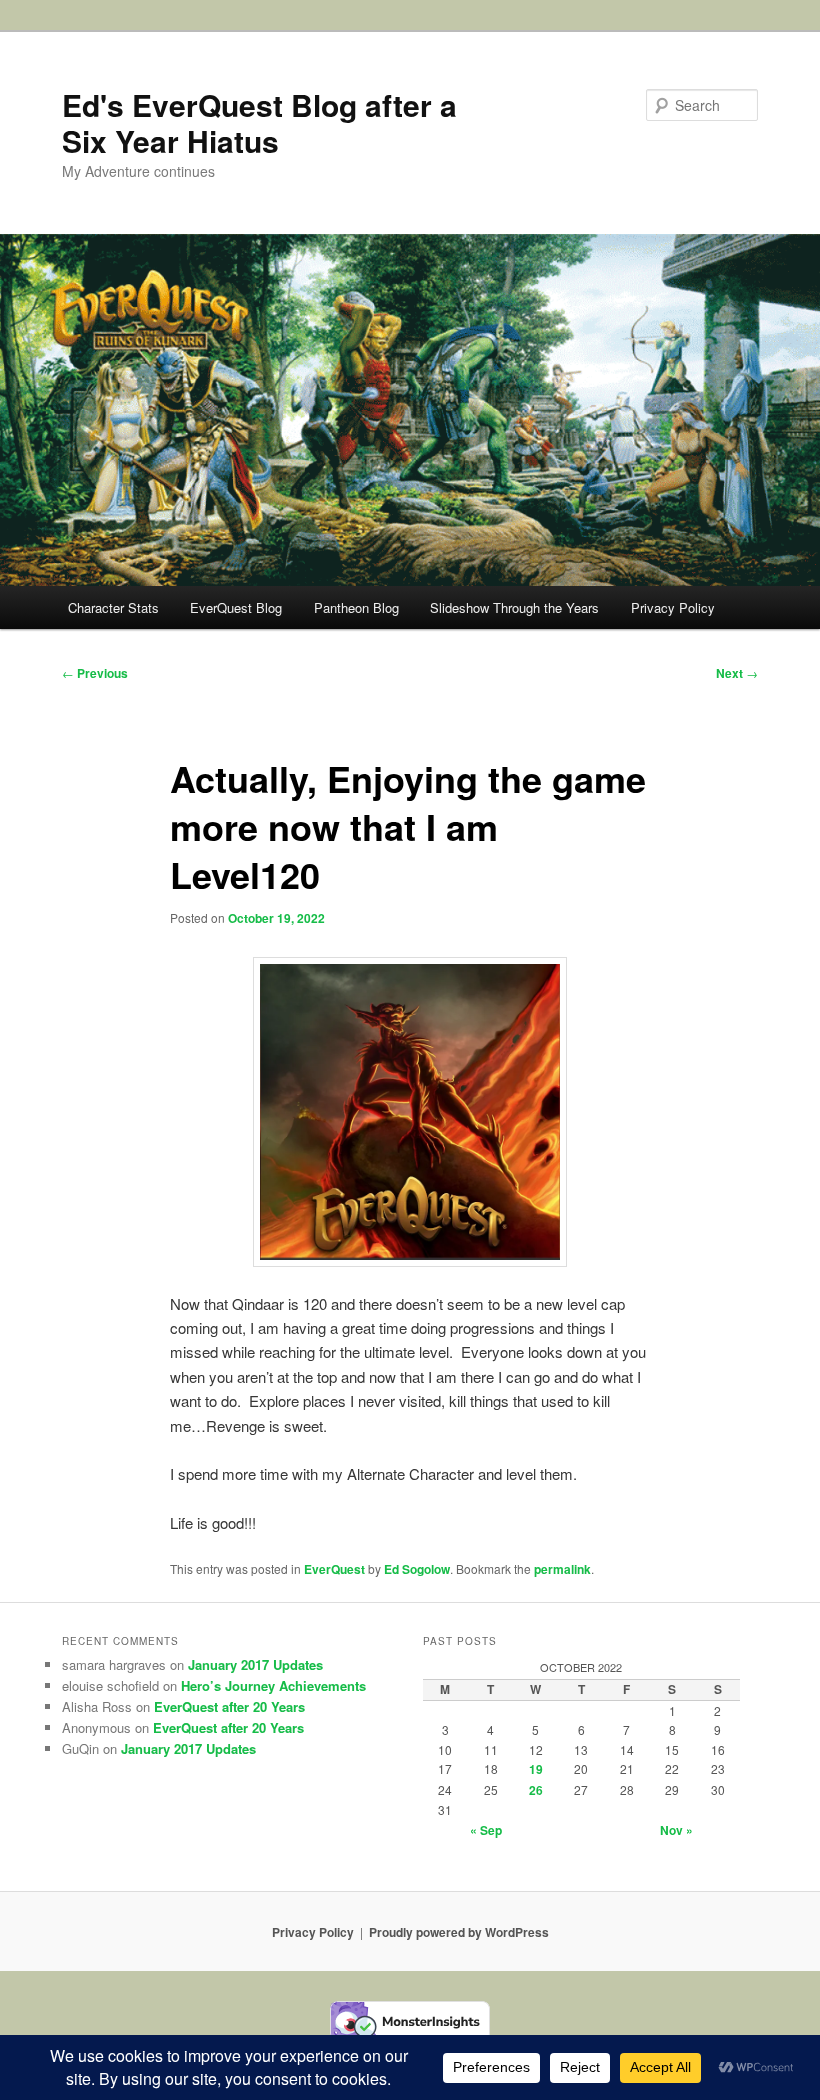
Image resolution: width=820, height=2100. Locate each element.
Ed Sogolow (417, 1569)
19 (536, 1769)
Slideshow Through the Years (514, 607)
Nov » (676, 1830)
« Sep (486, 1830)
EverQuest (334, 1569)
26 (536, 1790)
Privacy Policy (673, 607)
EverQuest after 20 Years (229, 1706)
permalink (562, 1569)
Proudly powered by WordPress (459, 1932)
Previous (95, 673)
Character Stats (113, 607)
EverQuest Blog (236, 607)
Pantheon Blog (356, 607)
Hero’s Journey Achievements (273, 1685)
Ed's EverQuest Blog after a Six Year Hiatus (259, 122)
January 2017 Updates (255, 1664)
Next (737, 673)
